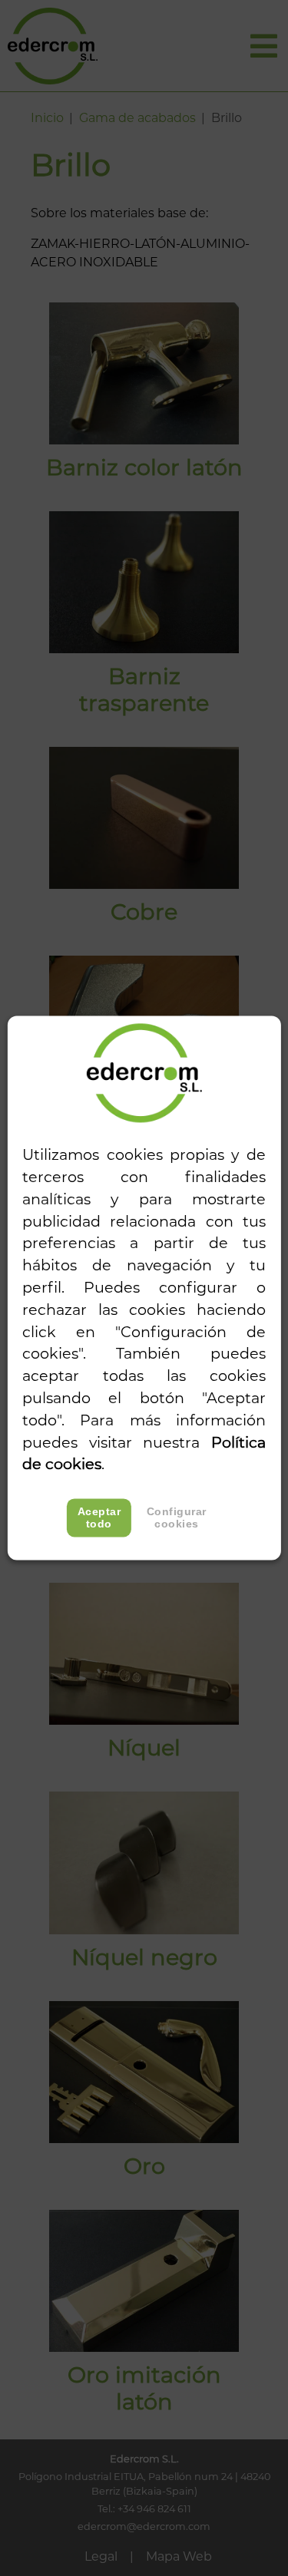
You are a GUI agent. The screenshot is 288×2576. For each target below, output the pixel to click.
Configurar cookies (177, 1518)
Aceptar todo (99, 1518)
